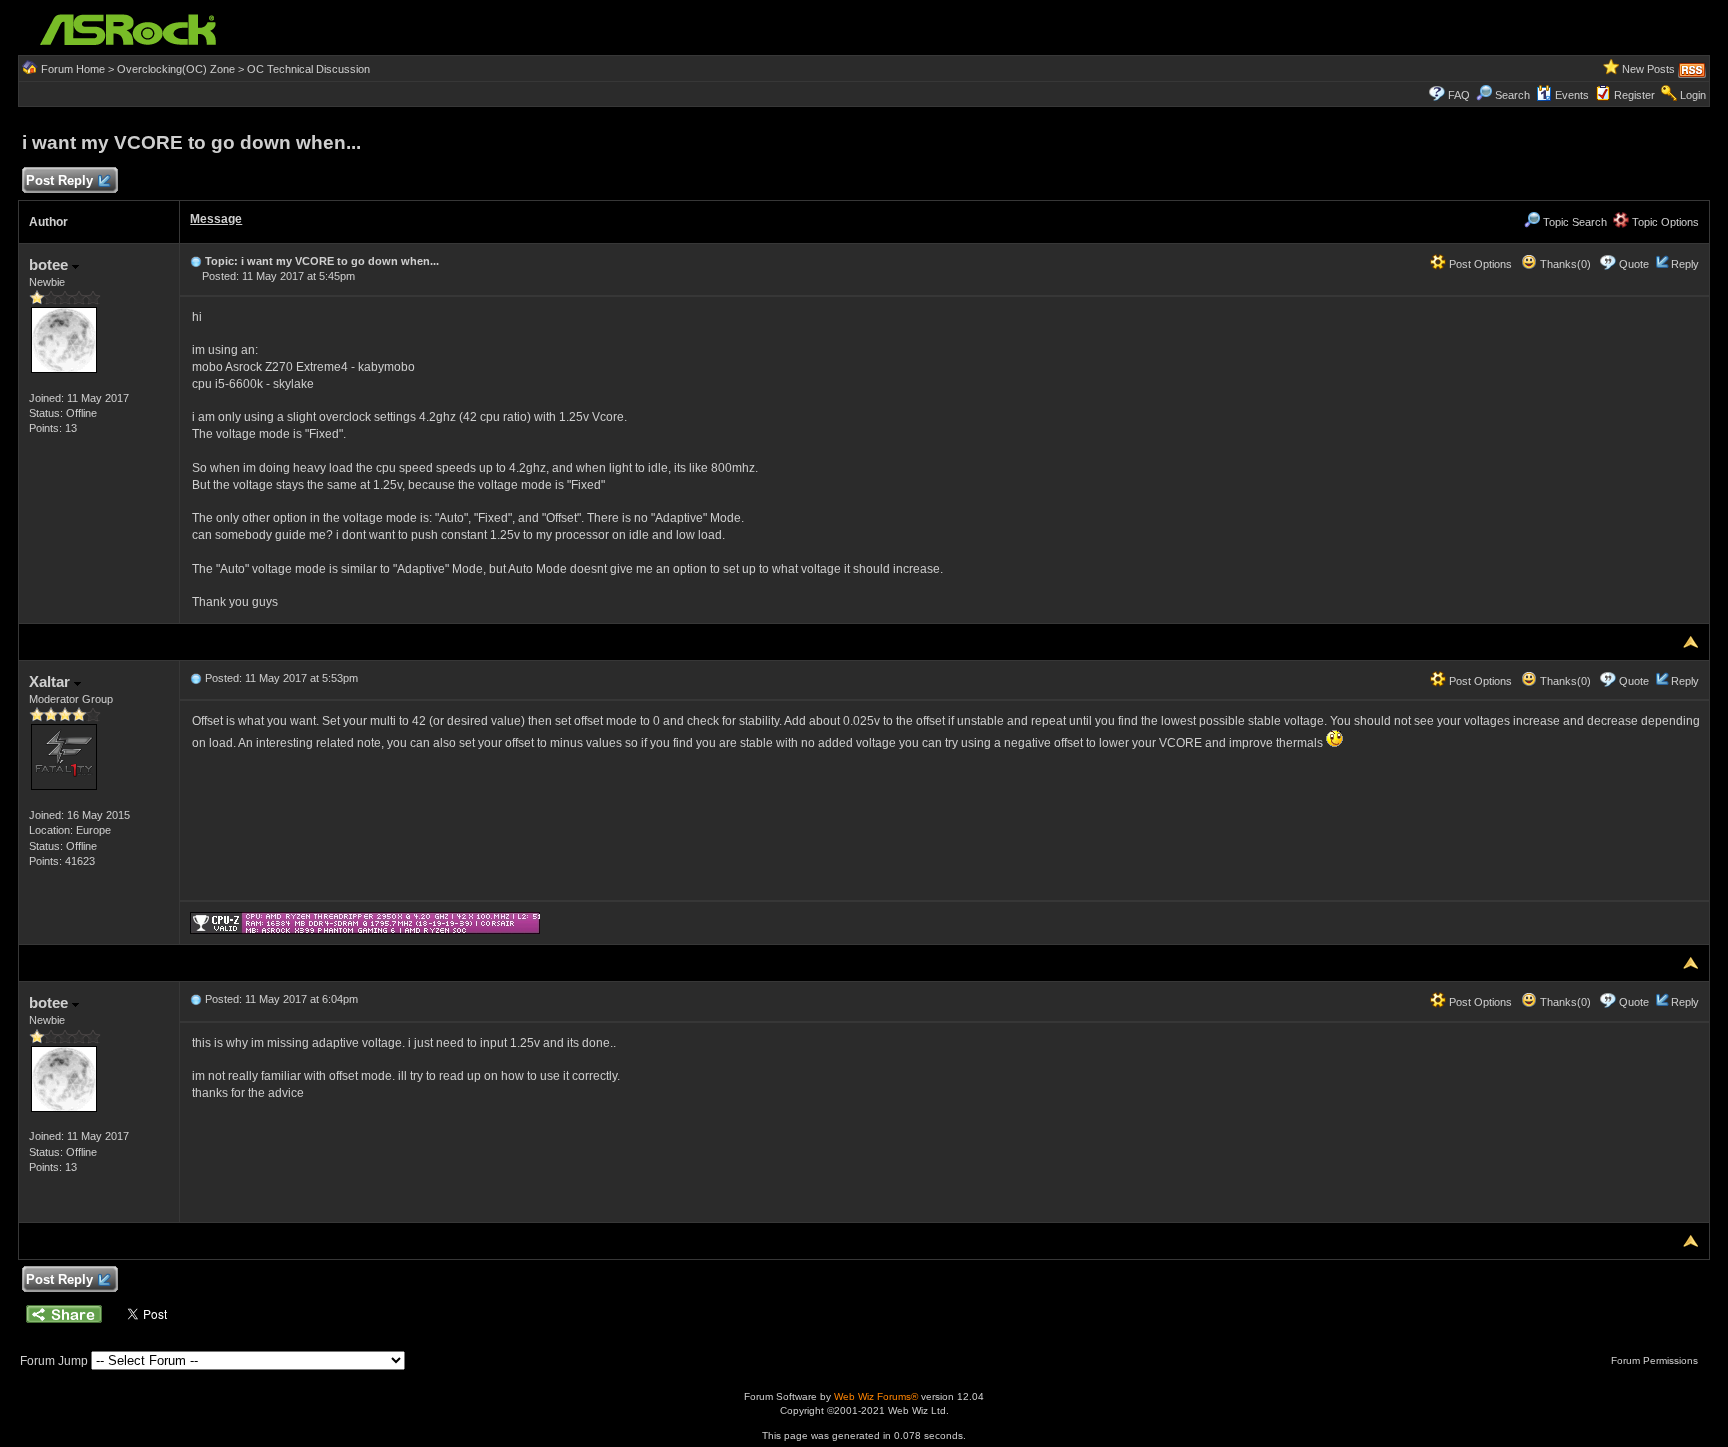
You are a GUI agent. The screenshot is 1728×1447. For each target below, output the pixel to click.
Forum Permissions (1656, 1360)
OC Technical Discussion (308, 69)
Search (1512, 95)
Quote (1634, 264)
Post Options (1479, 264)
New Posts (1648, 69)
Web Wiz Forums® (876, 1396)
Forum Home (73, 69)
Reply (1685, 264)
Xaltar (51, 681)
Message (216, 219)
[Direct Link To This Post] (196, 261)
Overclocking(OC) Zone (176, 69)
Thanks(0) (1564, 264)
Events (1572, 95)
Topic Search (1573, 222)
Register (1634, 95)
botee (50, 264)
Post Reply (59, 180)
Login (1693, 95)
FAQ (1459, 95)
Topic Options (1664, 222)
